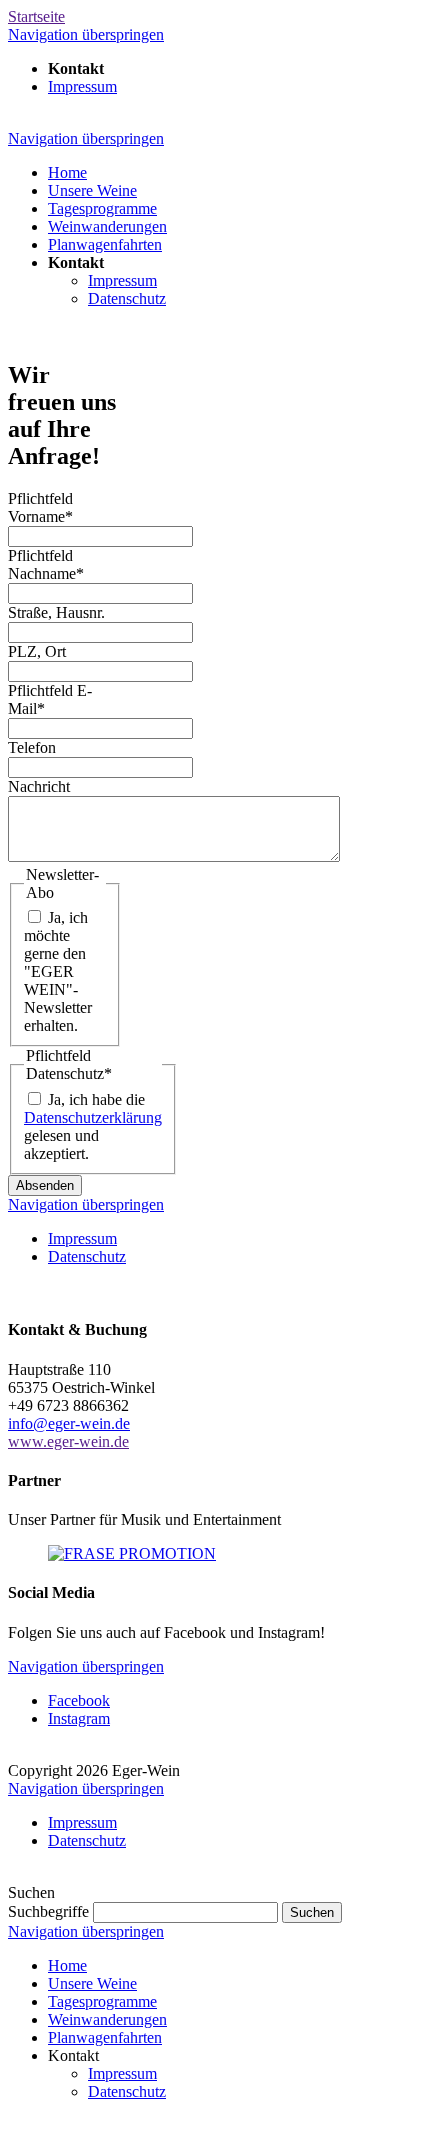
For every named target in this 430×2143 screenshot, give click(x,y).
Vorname (40, 507)
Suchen (312, 1912)
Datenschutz (127, 2091)
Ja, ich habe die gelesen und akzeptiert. (93, 1126)
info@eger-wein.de (69, 1423)
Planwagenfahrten (105, 2037)
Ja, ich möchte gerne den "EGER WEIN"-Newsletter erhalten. (58, 971)
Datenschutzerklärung (93, 1117)
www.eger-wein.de (68, 1441)
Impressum (122, 2073)
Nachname (46, 564)
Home (67, 1965)
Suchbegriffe (48, 1911)
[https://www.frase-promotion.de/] (132, 1553)
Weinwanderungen (107, 2019)
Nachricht (39, 786)
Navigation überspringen (86, 34)
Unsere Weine (92, 1983)
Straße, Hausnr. (56, 612)
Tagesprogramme (102, 2001)
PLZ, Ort (37, 651)
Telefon (32, 747)
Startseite (36, 16)
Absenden (45, 1185)
